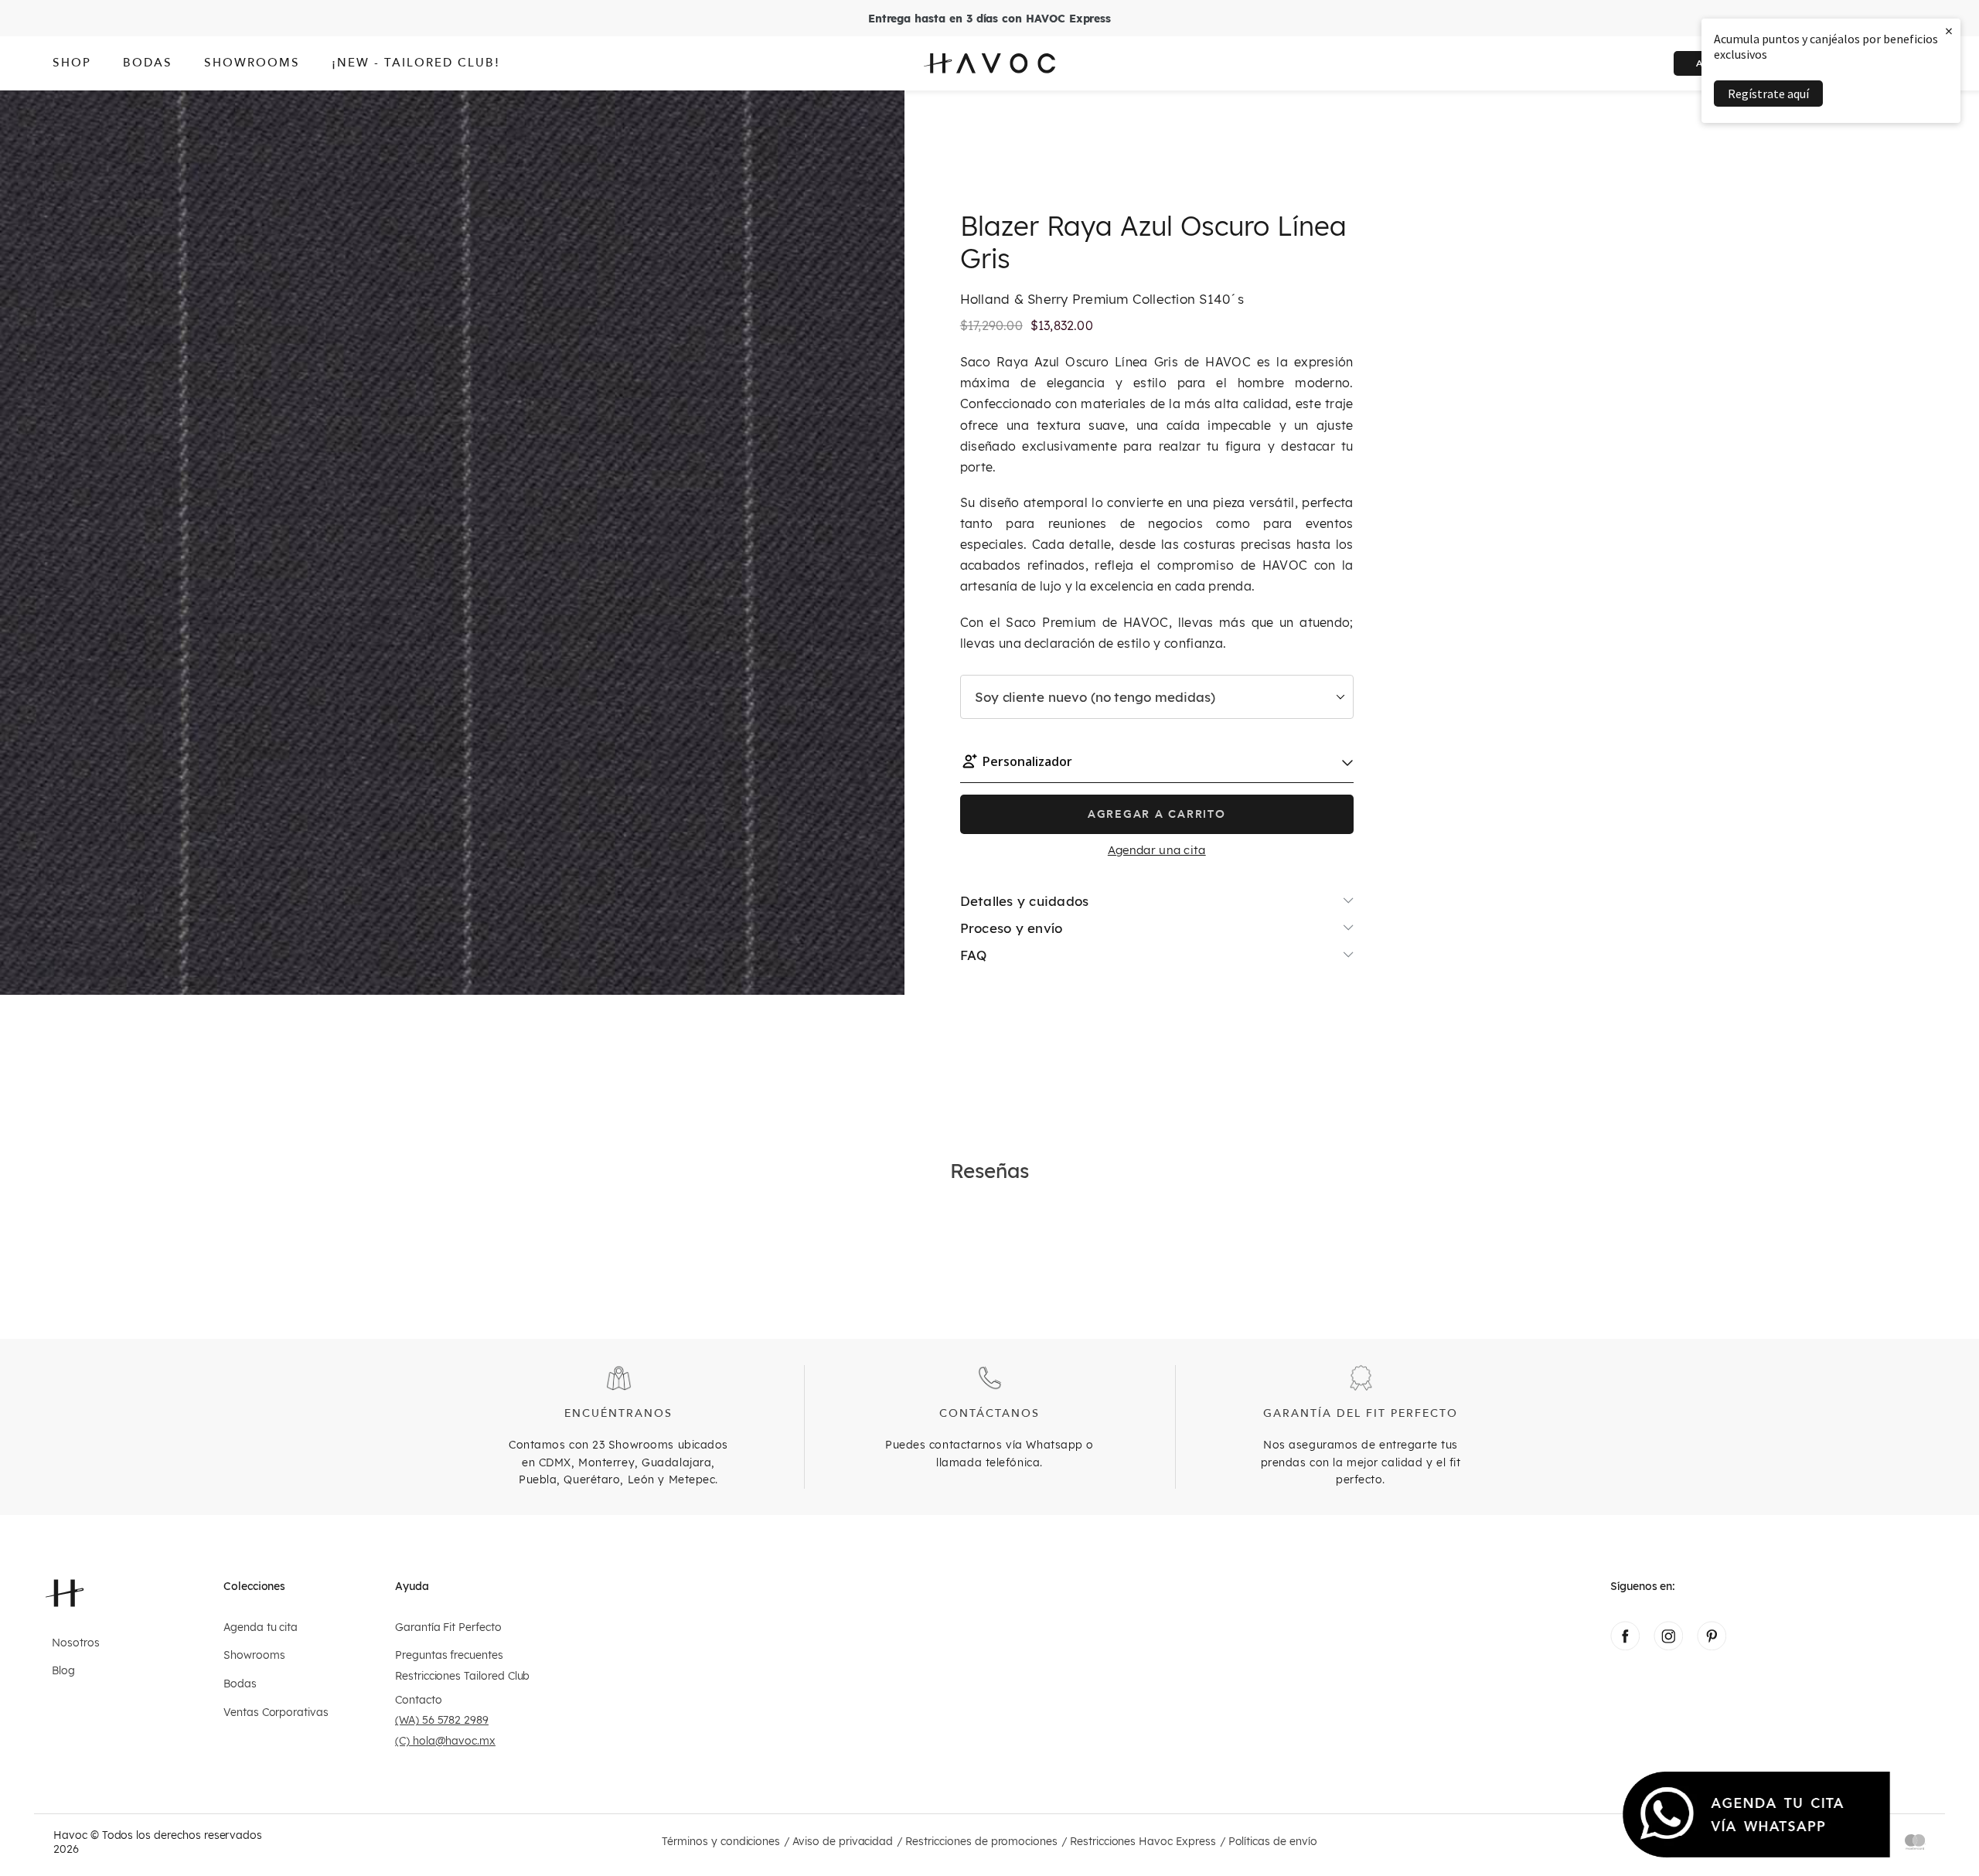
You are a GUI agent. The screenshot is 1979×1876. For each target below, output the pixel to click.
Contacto (419, 1700)
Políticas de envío (1273, 1842)
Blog (63, 1671)
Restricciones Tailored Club (462, 1676)
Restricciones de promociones (981, 1842)
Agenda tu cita (261, 1627)
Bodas (240, 1684)
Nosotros (76, 1643)
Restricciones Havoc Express (1143, 1842)
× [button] (1949, 31)
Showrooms (254, 1655)
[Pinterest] (1712, 1646)
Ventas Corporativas (276, 1713)
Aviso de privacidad (843, 1842)
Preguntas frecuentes (449, 1655)
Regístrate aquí (1768, 94)
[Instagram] (1668, 1646)
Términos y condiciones (721, 1842)
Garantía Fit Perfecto (448, 1627)
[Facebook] (1625, 1646)
